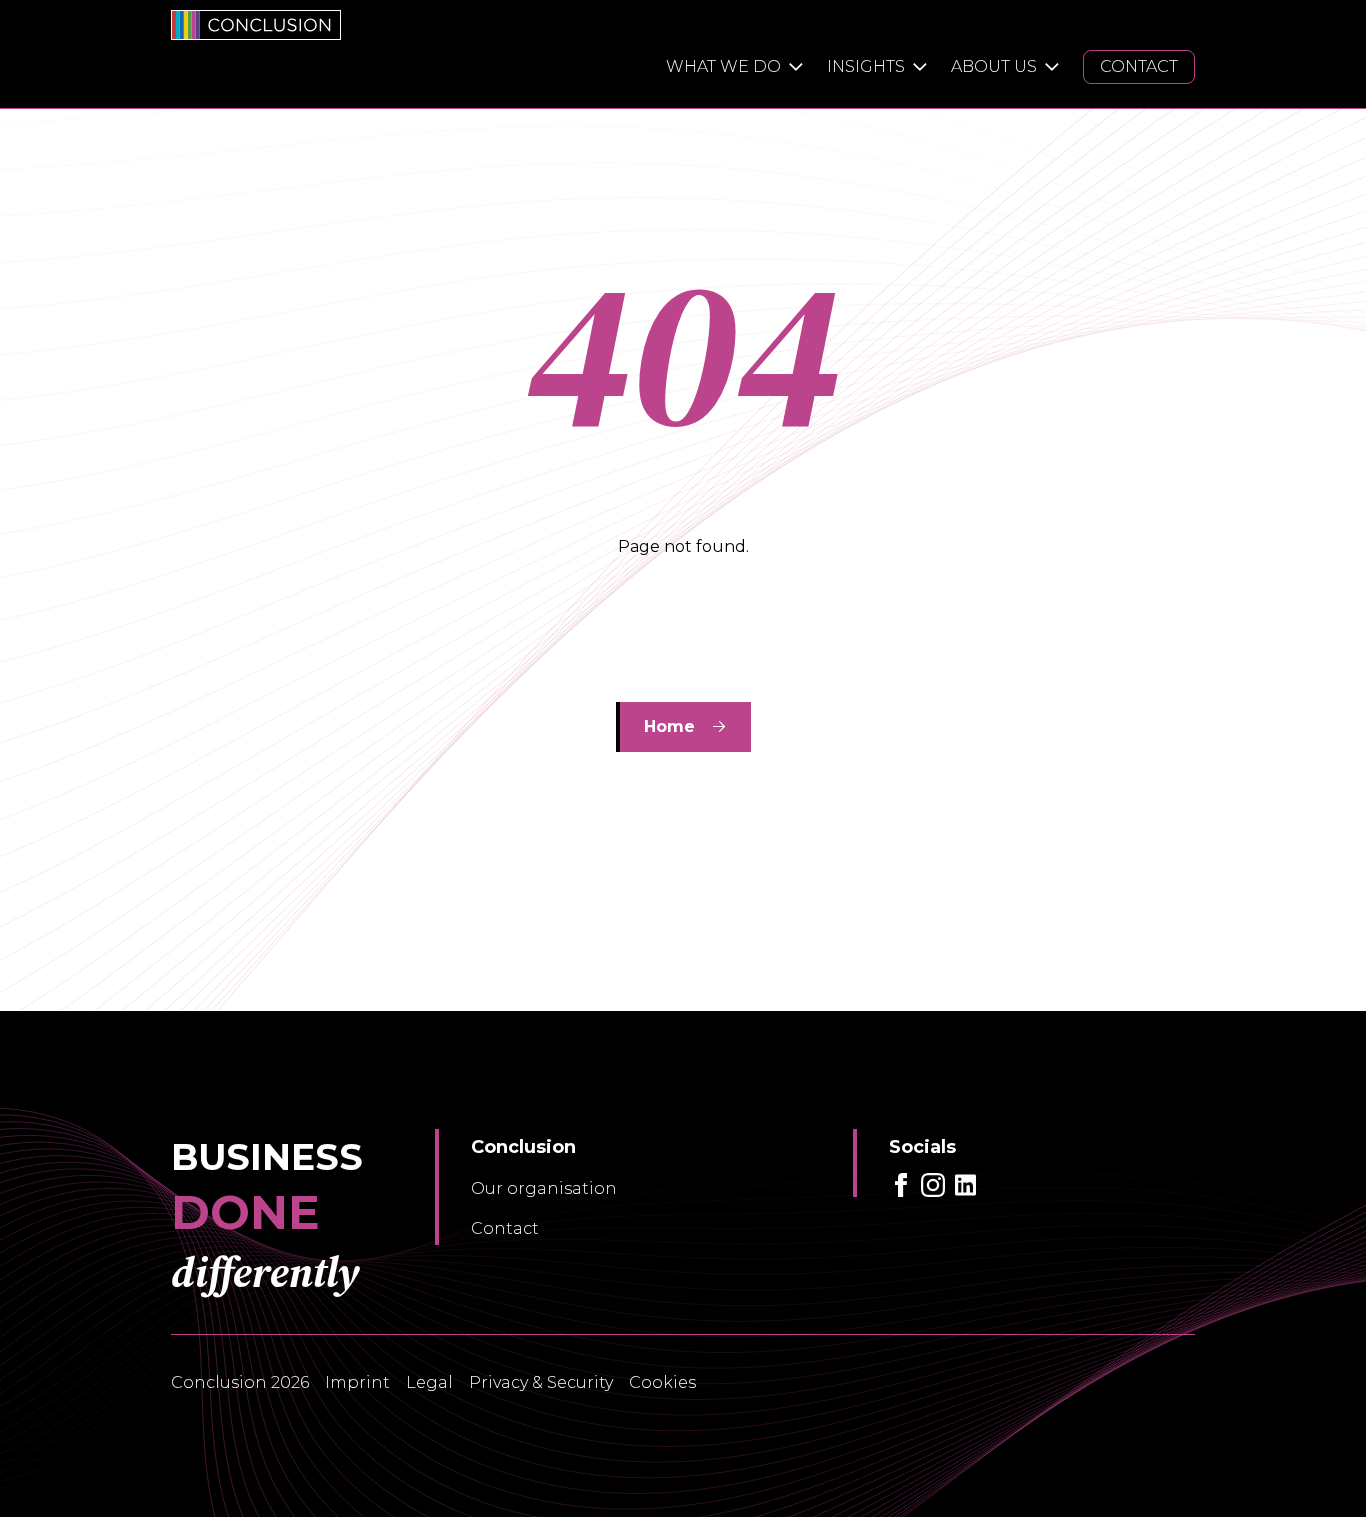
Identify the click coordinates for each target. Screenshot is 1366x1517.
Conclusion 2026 (240, 1382)
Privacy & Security (541, 1382)
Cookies (662, 1382)
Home (669, 726)
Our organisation (544, 1188)
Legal (429, 1382)
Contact (505, 1228)
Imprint (357, 1382)
